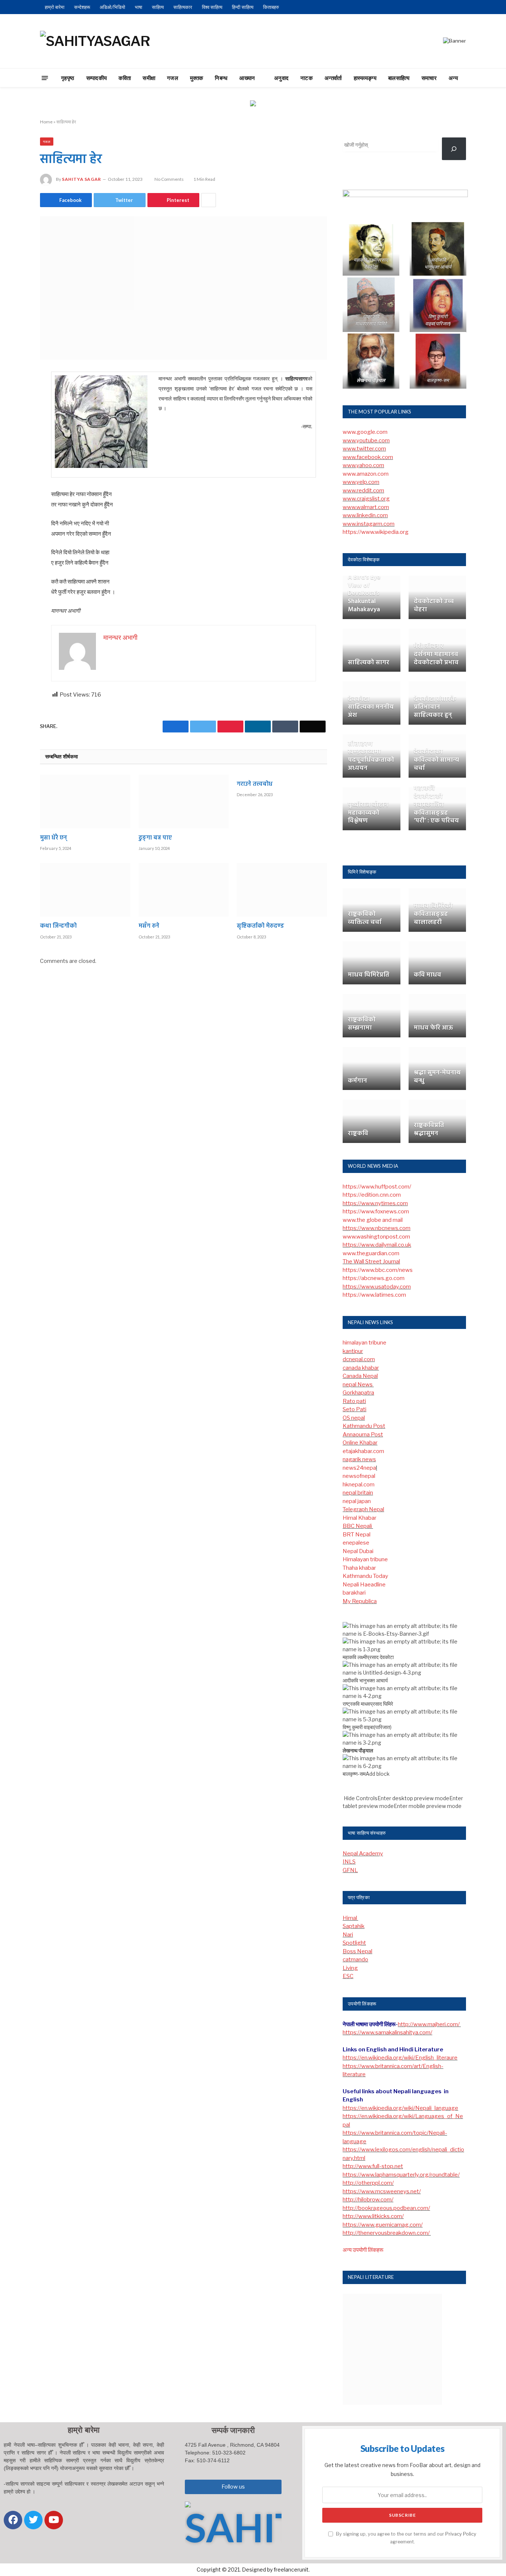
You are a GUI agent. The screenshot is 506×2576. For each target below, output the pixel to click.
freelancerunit (291, 2570)
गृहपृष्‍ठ (68, 78)
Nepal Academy (363, 1854)
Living (350, 1968)
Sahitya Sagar (81, 179)
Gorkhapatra (358, 1393)
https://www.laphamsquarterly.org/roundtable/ (401, 2175)
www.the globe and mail (373, 1220)
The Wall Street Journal (371, 1262)
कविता (125, 78)
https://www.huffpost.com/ (377, 1187)
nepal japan (357, 1501)
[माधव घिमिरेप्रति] (372, 963)
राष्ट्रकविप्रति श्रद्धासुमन (429, 1130)
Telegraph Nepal (363, 1509)
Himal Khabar (359, 1518)
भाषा (139, 7)
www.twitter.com (364, 449)
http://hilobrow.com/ (368, 2200)
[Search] (479, 78)
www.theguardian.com (371, 1253)
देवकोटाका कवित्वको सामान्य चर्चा (436, 760)
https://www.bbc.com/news (378, 1270)
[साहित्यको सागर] (372, 650)
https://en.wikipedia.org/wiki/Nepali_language (400, 2108)
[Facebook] (14, 396)
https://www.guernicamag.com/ (383, 2225)
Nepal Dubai (358, 1551)
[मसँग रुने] (184, 890)
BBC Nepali (358, 1526)
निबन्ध (221, 78)
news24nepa (359, 1468)
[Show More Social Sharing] (209, 200)
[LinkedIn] (14, 434)
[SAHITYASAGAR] (95, 41)
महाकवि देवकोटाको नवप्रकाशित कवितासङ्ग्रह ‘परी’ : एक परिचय (436, 805)
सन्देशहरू (82, 7)
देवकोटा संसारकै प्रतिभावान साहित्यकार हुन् (435, 707)
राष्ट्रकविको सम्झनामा (362, 1024)
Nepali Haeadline (364, 1585)
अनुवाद (281, 78)
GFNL (350, 1870)
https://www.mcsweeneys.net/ (382, 2191)
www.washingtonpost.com (376, 1237)
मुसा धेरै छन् (54, 838)
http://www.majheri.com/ (429, 2024)
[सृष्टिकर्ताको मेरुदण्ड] (282, 890)
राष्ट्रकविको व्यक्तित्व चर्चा (365, 918)
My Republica (360, 1601)
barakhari (354, 1593)
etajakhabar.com (363, 1451)
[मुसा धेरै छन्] (85, 802)
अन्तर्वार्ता (333, 78)
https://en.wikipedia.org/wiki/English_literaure (400, 2058)
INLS (349, 1862)
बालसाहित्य (399, 78)
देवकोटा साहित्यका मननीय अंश (371, 707)
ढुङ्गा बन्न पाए (155, 838)
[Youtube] (54, 2520)
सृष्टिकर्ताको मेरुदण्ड (260, 927)
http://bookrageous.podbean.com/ (386, 2208)
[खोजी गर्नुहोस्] (454, 149)
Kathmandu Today (365, 1576)
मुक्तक (197, 78)
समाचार (429, 78)
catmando (355, 1960)
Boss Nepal (357, 1951)
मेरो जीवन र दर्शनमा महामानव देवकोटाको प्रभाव (436, 654)
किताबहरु (271, 7)
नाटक (307, 78)
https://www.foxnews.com (376, 1211)
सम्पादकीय (97, 78)
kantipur (353, 1351)
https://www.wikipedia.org (376, 532)
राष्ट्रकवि (358, 1134)
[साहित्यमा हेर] (184, 288)
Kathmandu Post (364, 1426)
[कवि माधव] (437, 963)
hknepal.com (359, 1485)
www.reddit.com (363, 491)
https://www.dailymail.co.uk (377, 1245)
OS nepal (354, 1418)
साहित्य (158, 7)
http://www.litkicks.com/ (373, 2216)
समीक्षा (149, 78)
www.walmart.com (366, 507)
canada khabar (361, 1368)
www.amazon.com (366, 474)
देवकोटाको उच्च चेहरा (434, 606)
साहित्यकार (183, 7)
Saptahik (354, 1926)
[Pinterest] (14, 453)
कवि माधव (427, 975)
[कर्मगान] (372, 1069)
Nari (348, 1935)
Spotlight (354, 1943)
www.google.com (365, 432)
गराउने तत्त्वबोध (255, 785)
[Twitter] (14, 415)
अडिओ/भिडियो (112, 7)
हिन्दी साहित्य (243, 7)
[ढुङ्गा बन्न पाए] (184, 802)
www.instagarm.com (369, 524)
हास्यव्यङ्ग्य (365, 78)
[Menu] (45, 78)
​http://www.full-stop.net (373, 2166)
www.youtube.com (366, 441)
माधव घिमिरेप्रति (369, 975)
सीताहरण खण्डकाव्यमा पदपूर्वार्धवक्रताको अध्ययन (371, 756)
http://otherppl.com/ (368, 2183)
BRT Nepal (357, 1535)
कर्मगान (357, 1081)
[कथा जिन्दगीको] (85, 890)
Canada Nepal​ (360, 1376)
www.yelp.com (361, 482)
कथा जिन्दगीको (58, 927)
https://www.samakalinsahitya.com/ (387, 2032)
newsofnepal (359, 1476)
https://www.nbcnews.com (377, 1228)
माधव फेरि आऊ (433, 1028)
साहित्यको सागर (369, 663)
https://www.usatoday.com (377, 1287)
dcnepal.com (359, 1359)
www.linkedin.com (365, 515)
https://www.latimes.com (374, 1295)
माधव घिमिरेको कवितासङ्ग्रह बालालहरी (433, 914)
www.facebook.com (368, 457)
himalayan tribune (364, 1343)
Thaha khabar (359, 1568)
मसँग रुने (149, 927)
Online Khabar (360, 1443)
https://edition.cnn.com (372, 1195)
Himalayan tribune (365, 1559)
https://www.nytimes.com (375, 1203)
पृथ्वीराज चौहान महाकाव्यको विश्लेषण (368, 813)
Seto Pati (354, 1409)
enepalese (356, 1543)
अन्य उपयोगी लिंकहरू (363, 2250)
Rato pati (354, 1401)
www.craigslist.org (366, 499)
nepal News (358, 1385)
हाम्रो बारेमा (55, 7)
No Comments (169, 179)
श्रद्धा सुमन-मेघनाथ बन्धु (437, 1077)
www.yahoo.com (363, 465)
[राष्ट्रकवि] (372, 1121)
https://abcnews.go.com (374, 1278)
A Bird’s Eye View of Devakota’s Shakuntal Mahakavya (364, 594)
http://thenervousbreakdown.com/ (387, 2233)
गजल (173, 78)
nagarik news (359, 1459)
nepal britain (358, 1493)
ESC (348, 1976)
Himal (350, 1918)
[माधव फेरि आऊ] (437, 1016)
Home (46, 122)
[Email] (14, 472)
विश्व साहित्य (212, 7)
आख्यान (247, 78)
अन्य (453, 78)
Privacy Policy (461, 2534)
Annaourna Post (363, 1435)
